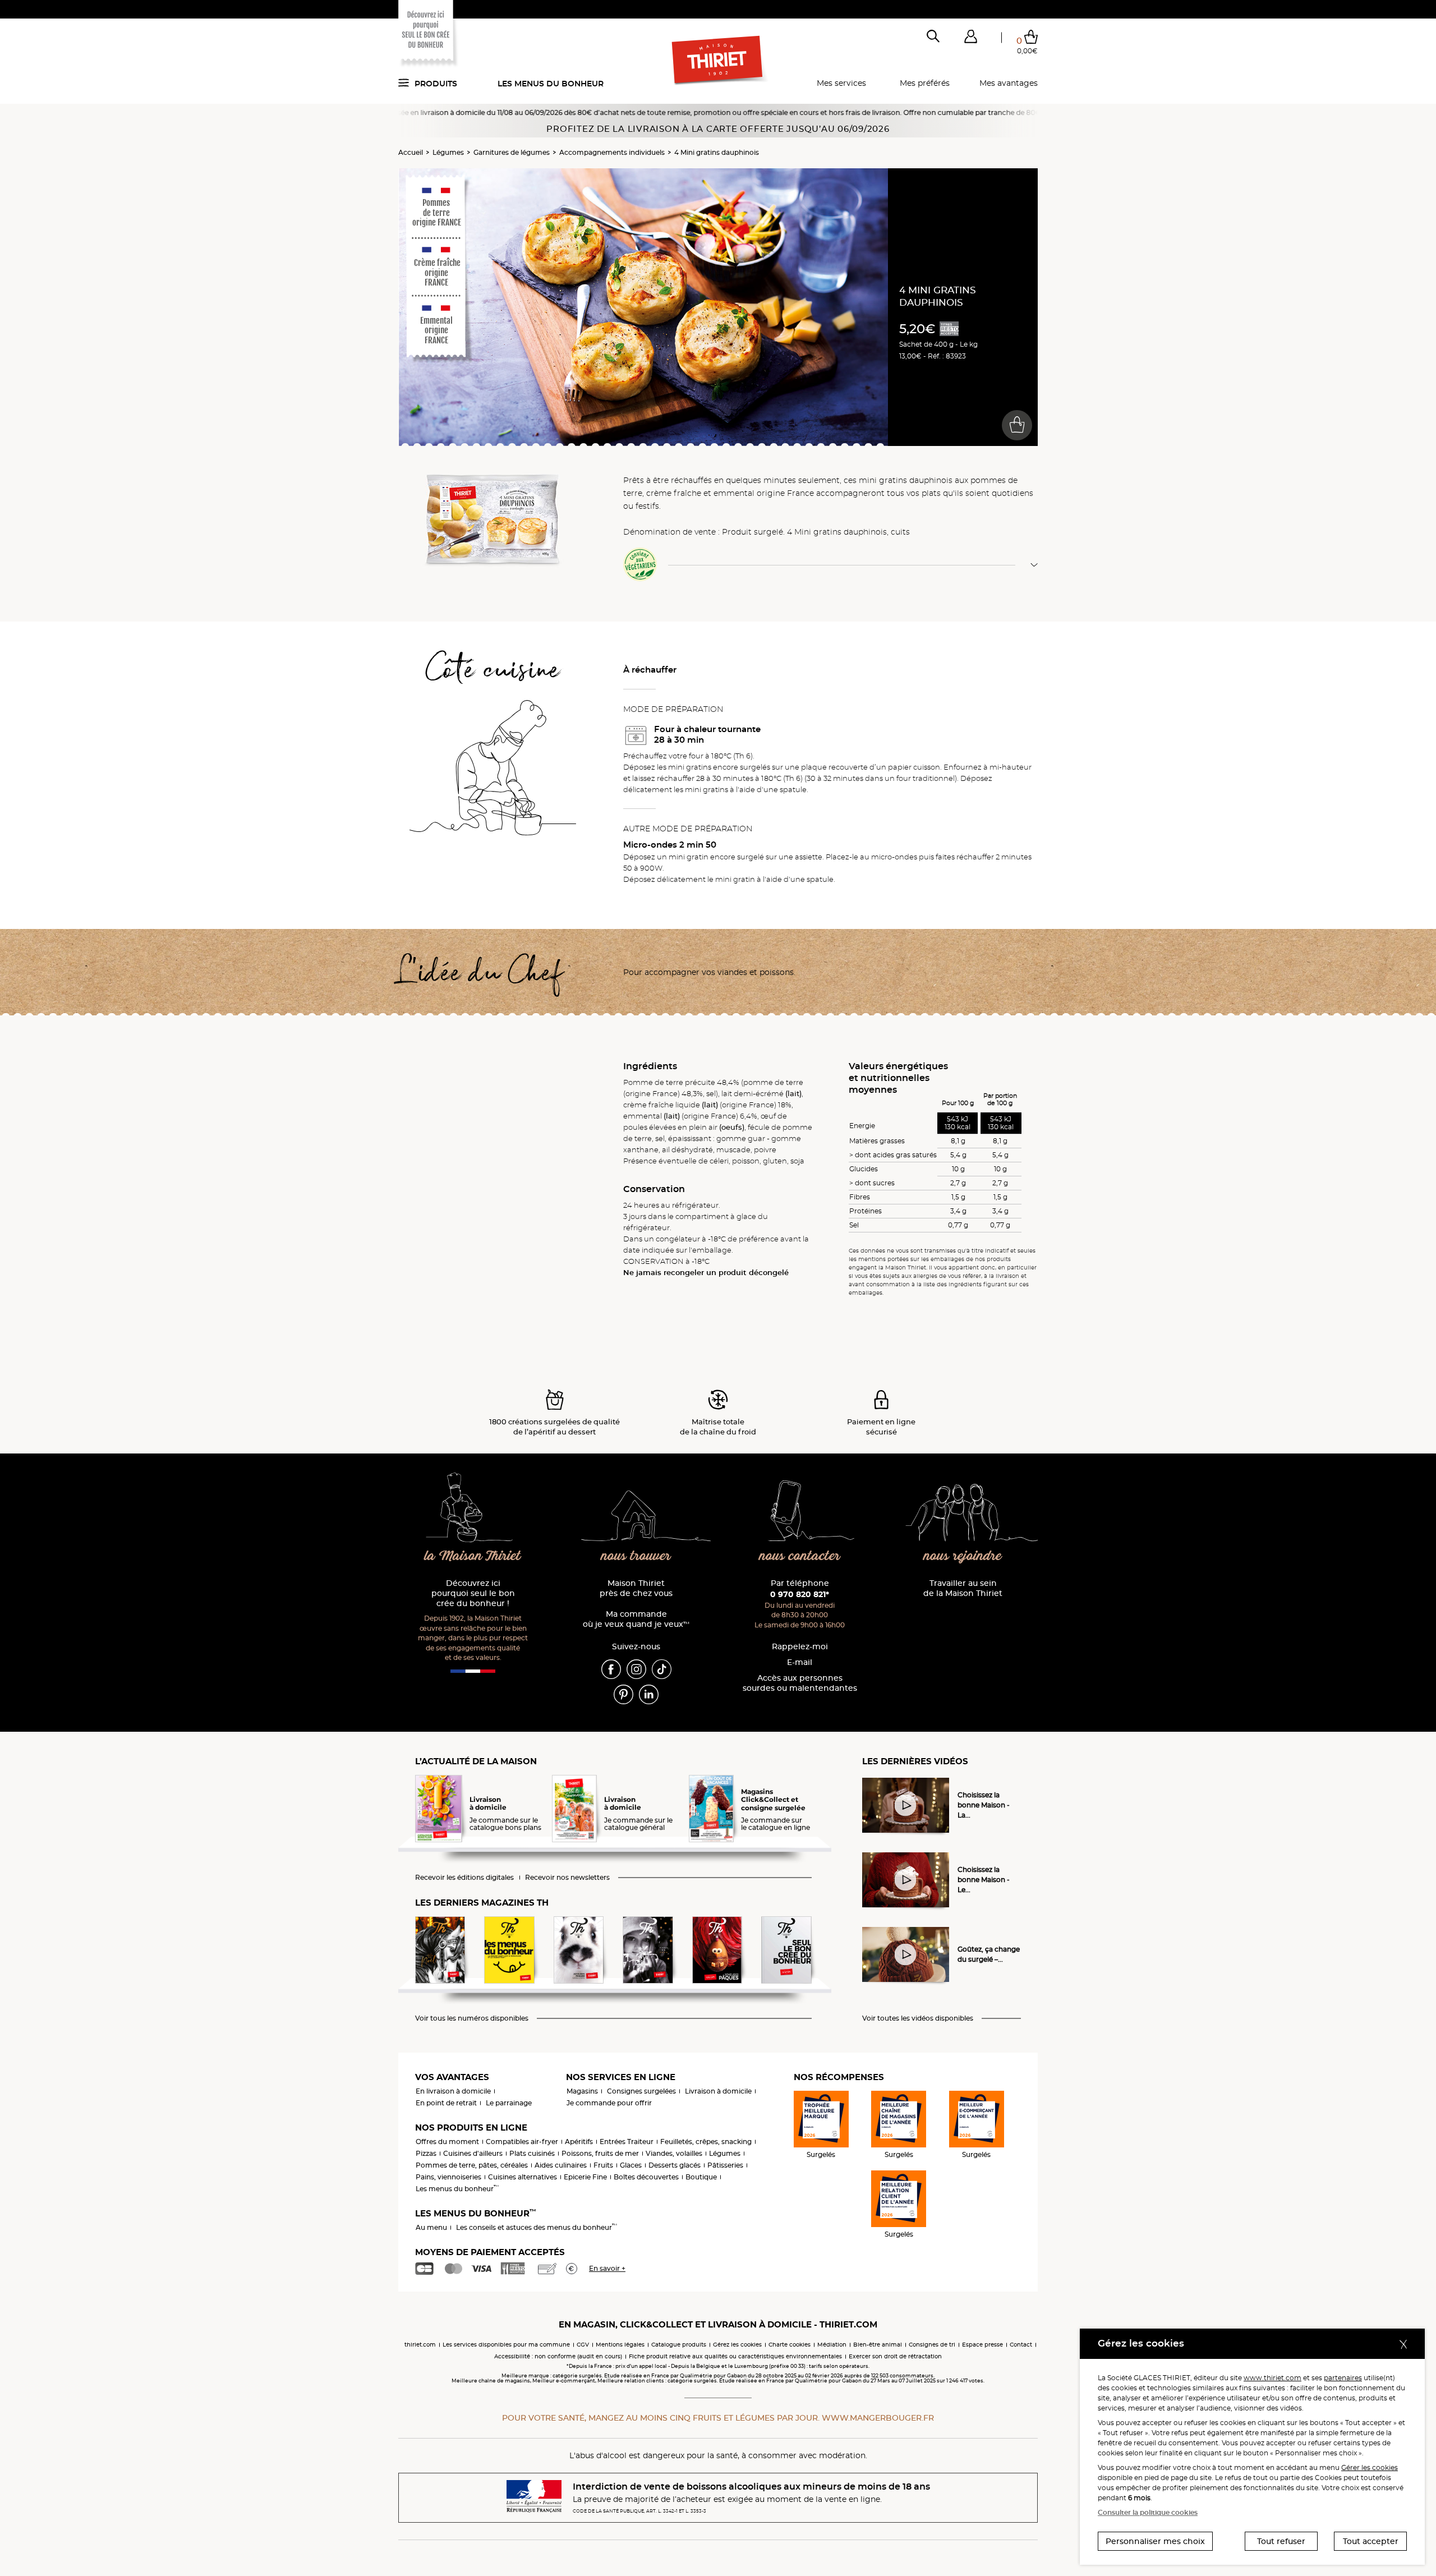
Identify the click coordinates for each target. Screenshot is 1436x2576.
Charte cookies (790, 2345)
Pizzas (426, 2153)
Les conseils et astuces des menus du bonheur (537, 2227)
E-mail (800, 1662)
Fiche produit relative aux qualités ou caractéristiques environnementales (735, 2356)
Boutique (701, 2177)
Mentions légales (620, 2345)
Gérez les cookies (737, 2345)
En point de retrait (446, 2103)
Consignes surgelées (641, 2091)
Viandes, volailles (674, 2153)
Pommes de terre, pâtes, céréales (472, 2165)
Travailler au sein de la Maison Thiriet (963, 1588)
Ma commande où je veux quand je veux (636, 1619)
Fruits (603, 2165)
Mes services (841, 83)
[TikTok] (662, 1668)
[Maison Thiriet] (718, 61)
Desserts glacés (675, 2165)
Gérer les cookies (1370, 2467)
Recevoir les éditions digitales (464, 1878)
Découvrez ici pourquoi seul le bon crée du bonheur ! (473, 1593)
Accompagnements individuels (612, 152)
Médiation (832, 2345)
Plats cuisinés (532, 2153)
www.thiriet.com (1272, 2378)
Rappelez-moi (800, 1647)
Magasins (582, 2091)
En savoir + (607, 2268)
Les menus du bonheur (551, 84)
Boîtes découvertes (646, 2177)
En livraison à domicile (453, 2091)
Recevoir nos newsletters (567, 1878)
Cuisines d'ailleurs (473, 2153)
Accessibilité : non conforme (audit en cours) (558, 2356)
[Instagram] (636, 1668)
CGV (583, 2345)
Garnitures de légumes (512, 152)
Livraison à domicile (718, 2091)
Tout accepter (1371, 2541)
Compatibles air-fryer (522, 2142)
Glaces (631, 2165)
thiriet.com (420, 2345)
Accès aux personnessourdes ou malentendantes (800, 1683)
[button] (970, 39)
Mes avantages (1009, 83)
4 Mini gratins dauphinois (717, 152)
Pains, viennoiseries (448, 2177)
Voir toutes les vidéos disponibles (918, 2018)
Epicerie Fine (585, 2177)
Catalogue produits (679, 2345)
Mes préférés (925, 83)
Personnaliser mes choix (1155, 2541)
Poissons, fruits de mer (600, 2153)
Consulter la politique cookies (1148, 2512)
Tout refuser (1281, 2541)
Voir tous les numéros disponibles (472, 2018)
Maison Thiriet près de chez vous (636, 1588)
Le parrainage (509, 2103)
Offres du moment (447, 2142)
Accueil (411, 152)
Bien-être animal (878, 2345)
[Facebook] (611, 1668)
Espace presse (982, 2345)
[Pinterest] (623, 1694)
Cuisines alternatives (523, 2177)
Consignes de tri (932, 2345)
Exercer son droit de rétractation (895, 2356)
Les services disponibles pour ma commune (506, 2345)
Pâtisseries (725, 2165)
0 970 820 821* (800, 1594)
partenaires (1343, 2378)
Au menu (431, 2227)
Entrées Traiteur (627, 2142)
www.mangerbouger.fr (878, 2418)
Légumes (448, 152)
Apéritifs (579, 2142)
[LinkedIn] (649, 1694)
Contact (1021, 2345)
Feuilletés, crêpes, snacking (706, 2142)
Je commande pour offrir (609, 2103)
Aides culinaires (561, 2165)
